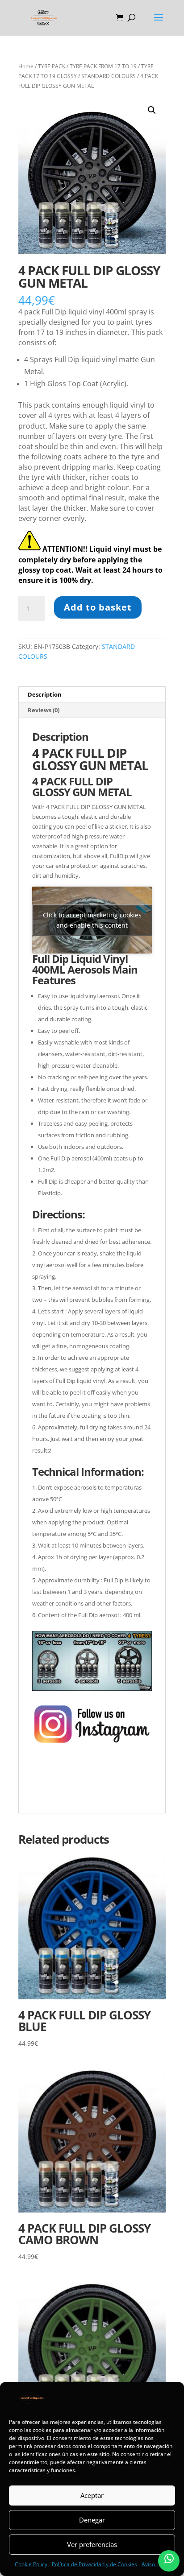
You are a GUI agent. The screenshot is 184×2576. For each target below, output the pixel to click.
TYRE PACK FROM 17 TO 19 (103, 66)
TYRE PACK (52, 66)
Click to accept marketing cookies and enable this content (92, 920)
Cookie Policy (31, 2564)
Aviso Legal (156, 2564)
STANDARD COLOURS (109, 76)
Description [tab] (45, 694)
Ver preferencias (92, 2544)
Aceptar (92, 2495)
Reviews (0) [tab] (44, 710)
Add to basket (98, 607)
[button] (152, 110)
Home (26, 66)
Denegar (92, 2520)
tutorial (43, 1795)
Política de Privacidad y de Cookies (94, 2564)
